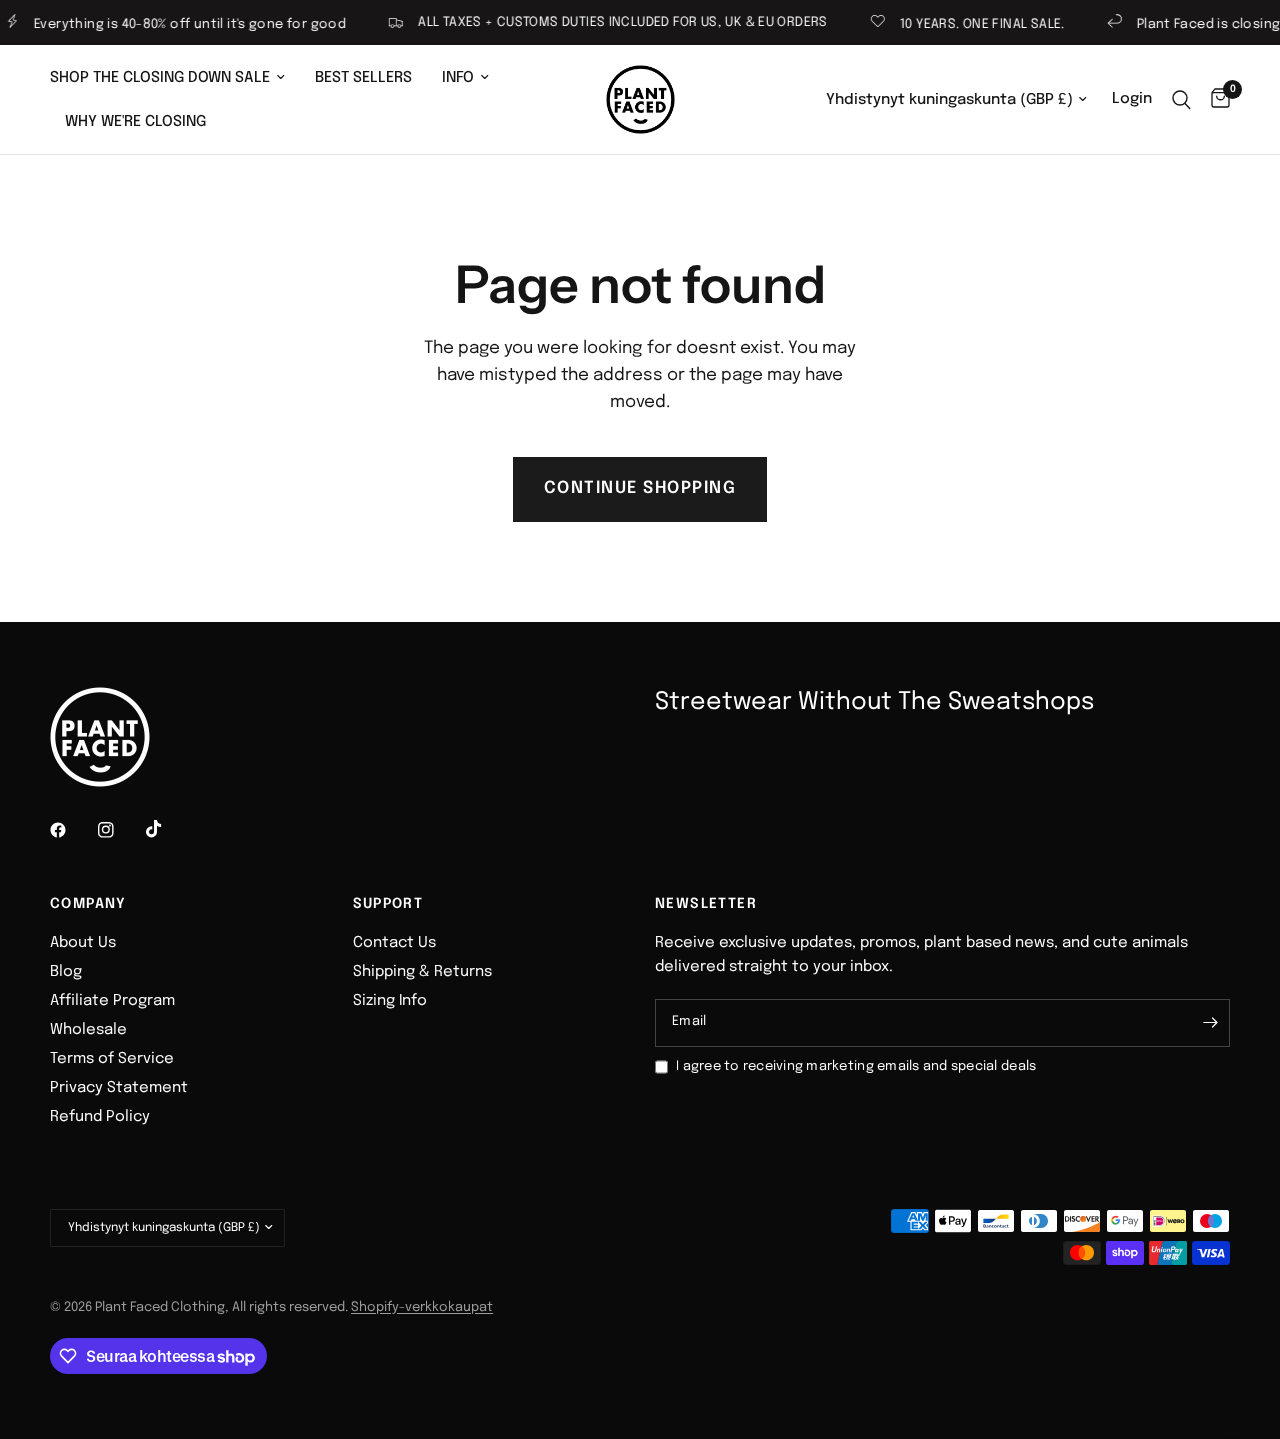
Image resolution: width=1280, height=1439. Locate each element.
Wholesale (88, 1030)
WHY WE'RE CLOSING (135, 122)
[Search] (1181, 99)
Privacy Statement (119, 1088)
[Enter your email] (1210, 1023)
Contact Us (394, 943)
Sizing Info (390, 1001)
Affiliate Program (112, 1001)
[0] (1215, 99)
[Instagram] (120, 830)
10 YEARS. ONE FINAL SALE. (969, 24)
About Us (83, 943)
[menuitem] (175, 78)
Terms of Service (112, 1059)
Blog (66, 972)
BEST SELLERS (363, 78)
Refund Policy (100, 1117)
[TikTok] (168, 829)
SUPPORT (388, 904)
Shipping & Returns (422, 972)
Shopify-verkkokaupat (422, 1307)
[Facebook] (72, 830)
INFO (458, 78)
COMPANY (88, 904)
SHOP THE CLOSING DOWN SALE (160, 78)
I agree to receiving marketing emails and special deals (856, 1066)
